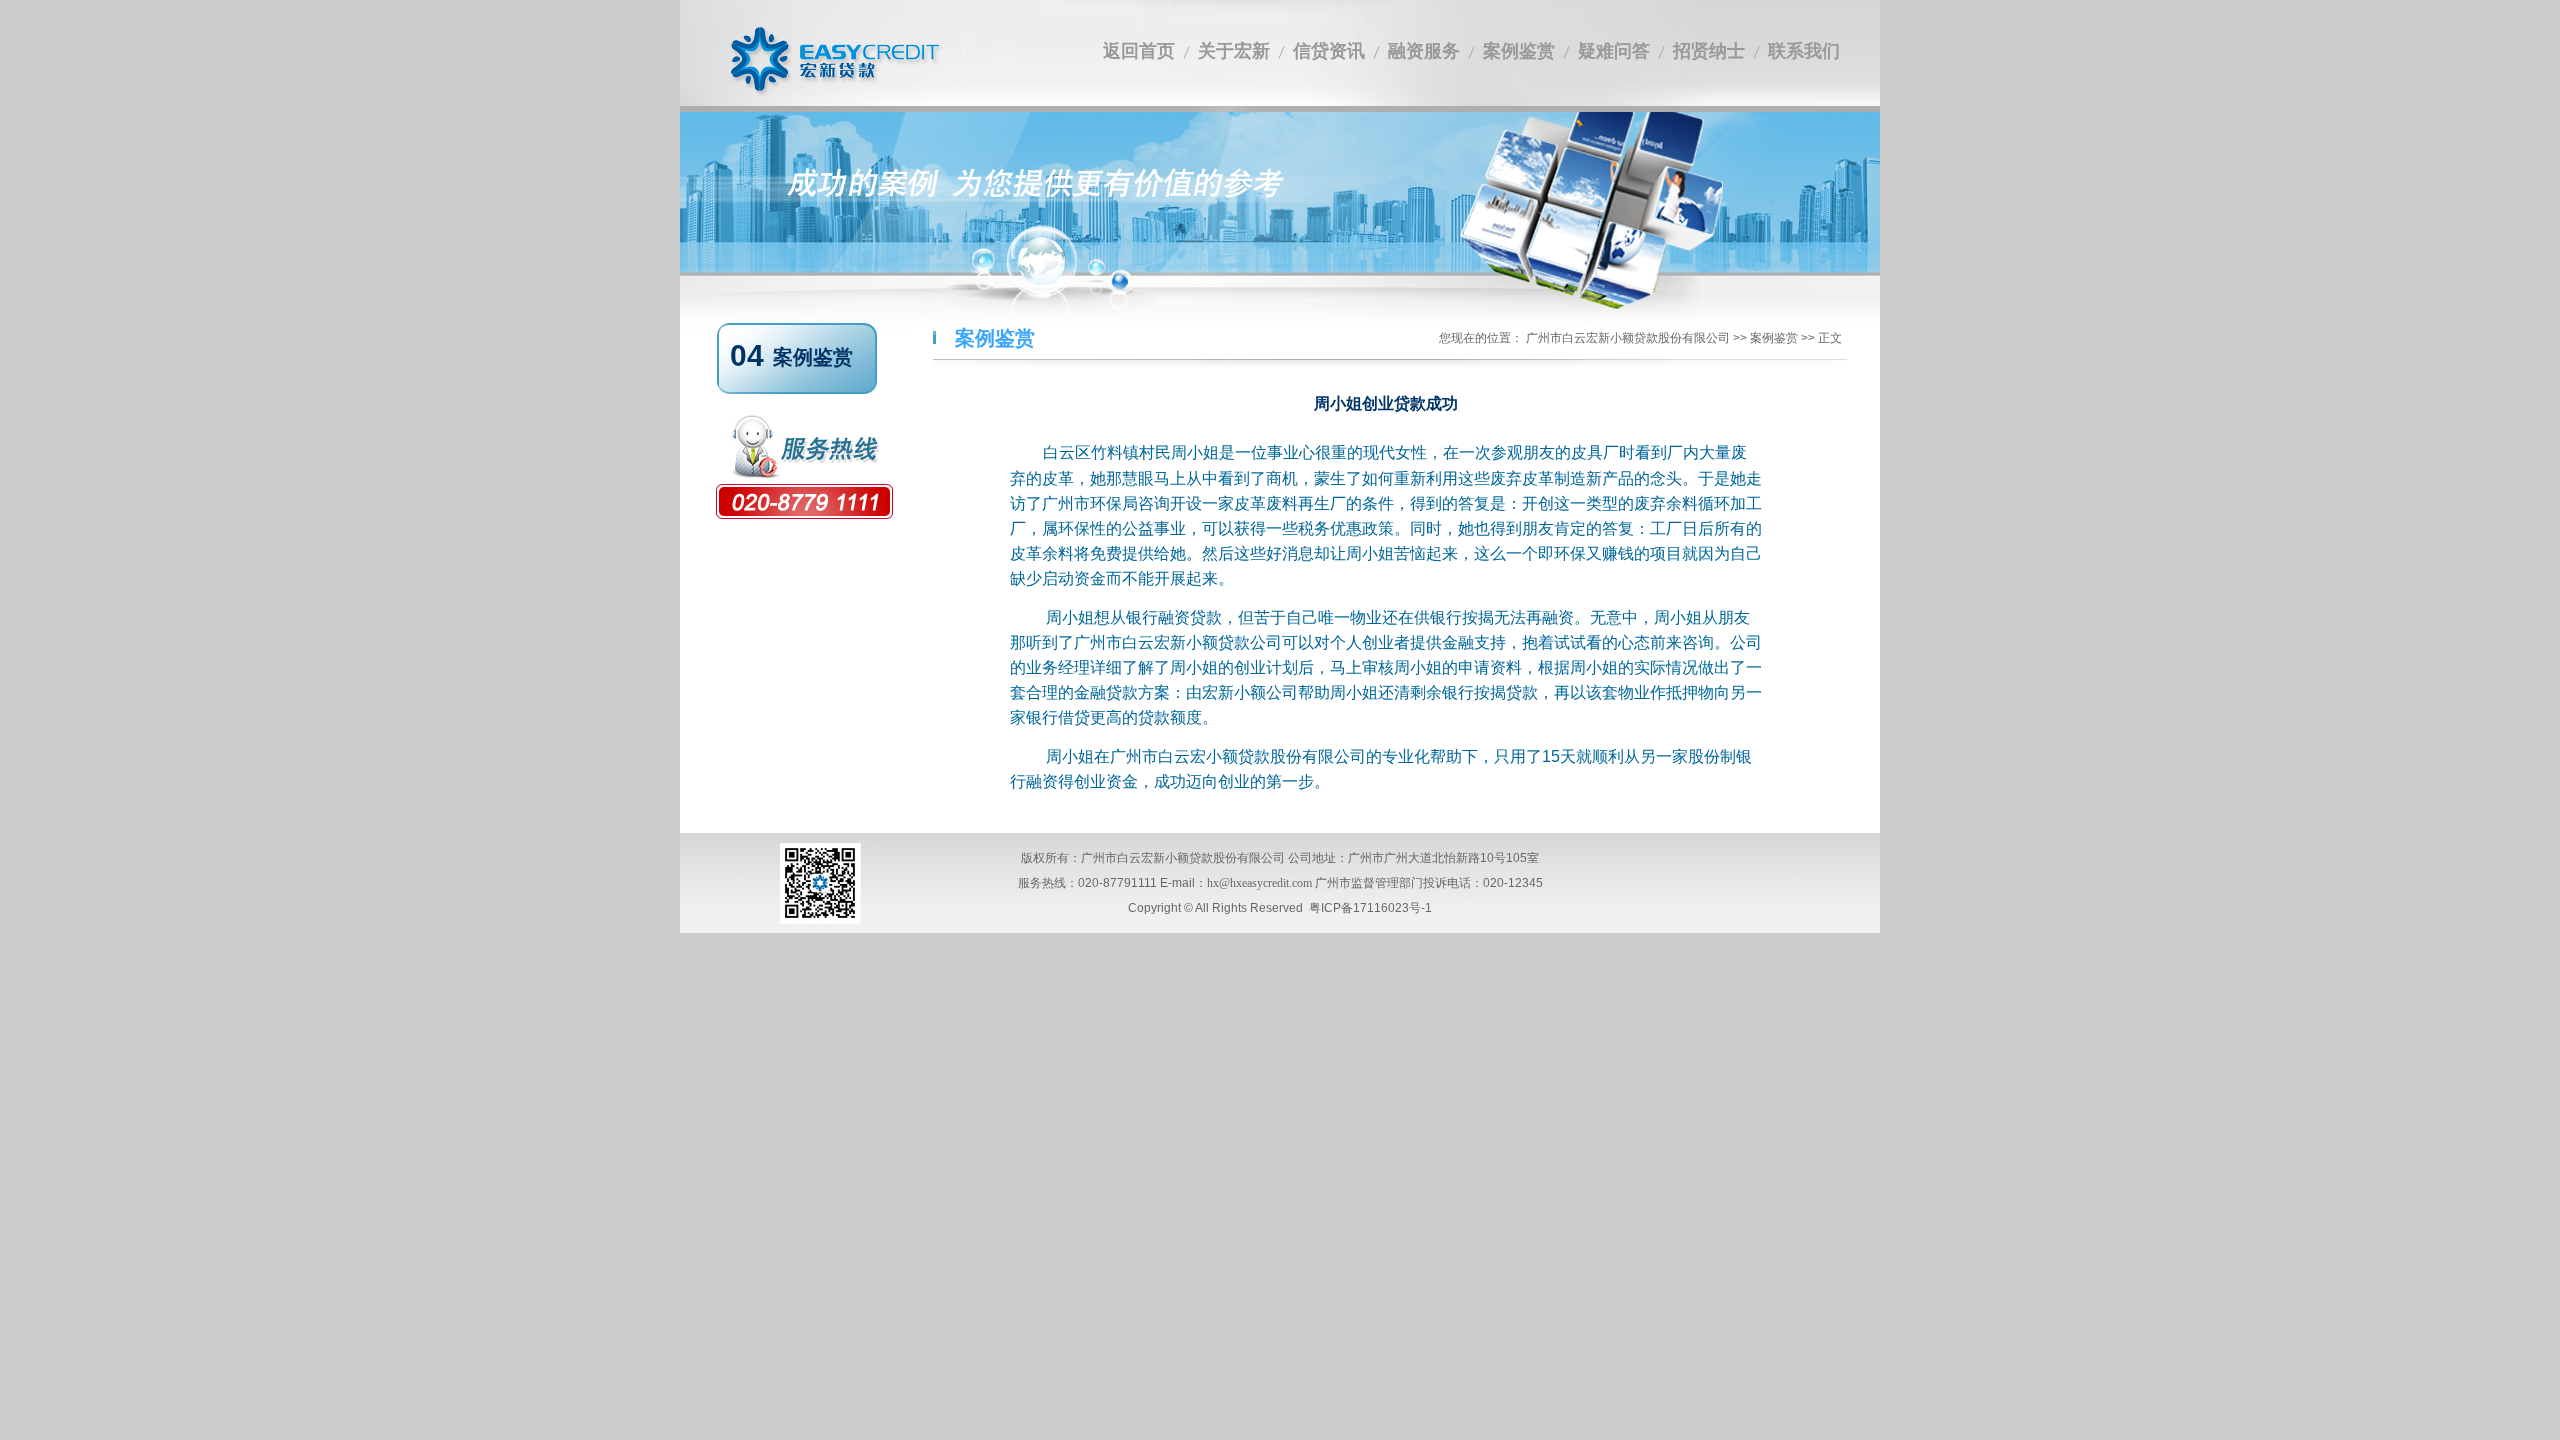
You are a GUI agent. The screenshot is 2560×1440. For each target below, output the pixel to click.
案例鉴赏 (1519, 51)
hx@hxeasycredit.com (1259, 883)
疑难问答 (1614, 51)
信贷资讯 (1329, 51)
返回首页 (1139, 51)
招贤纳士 (1709, 51)
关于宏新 (1234, 51)
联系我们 (1804, 51)
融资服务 (1424, 51)
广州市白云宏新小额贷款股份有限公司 (1628, 338)
